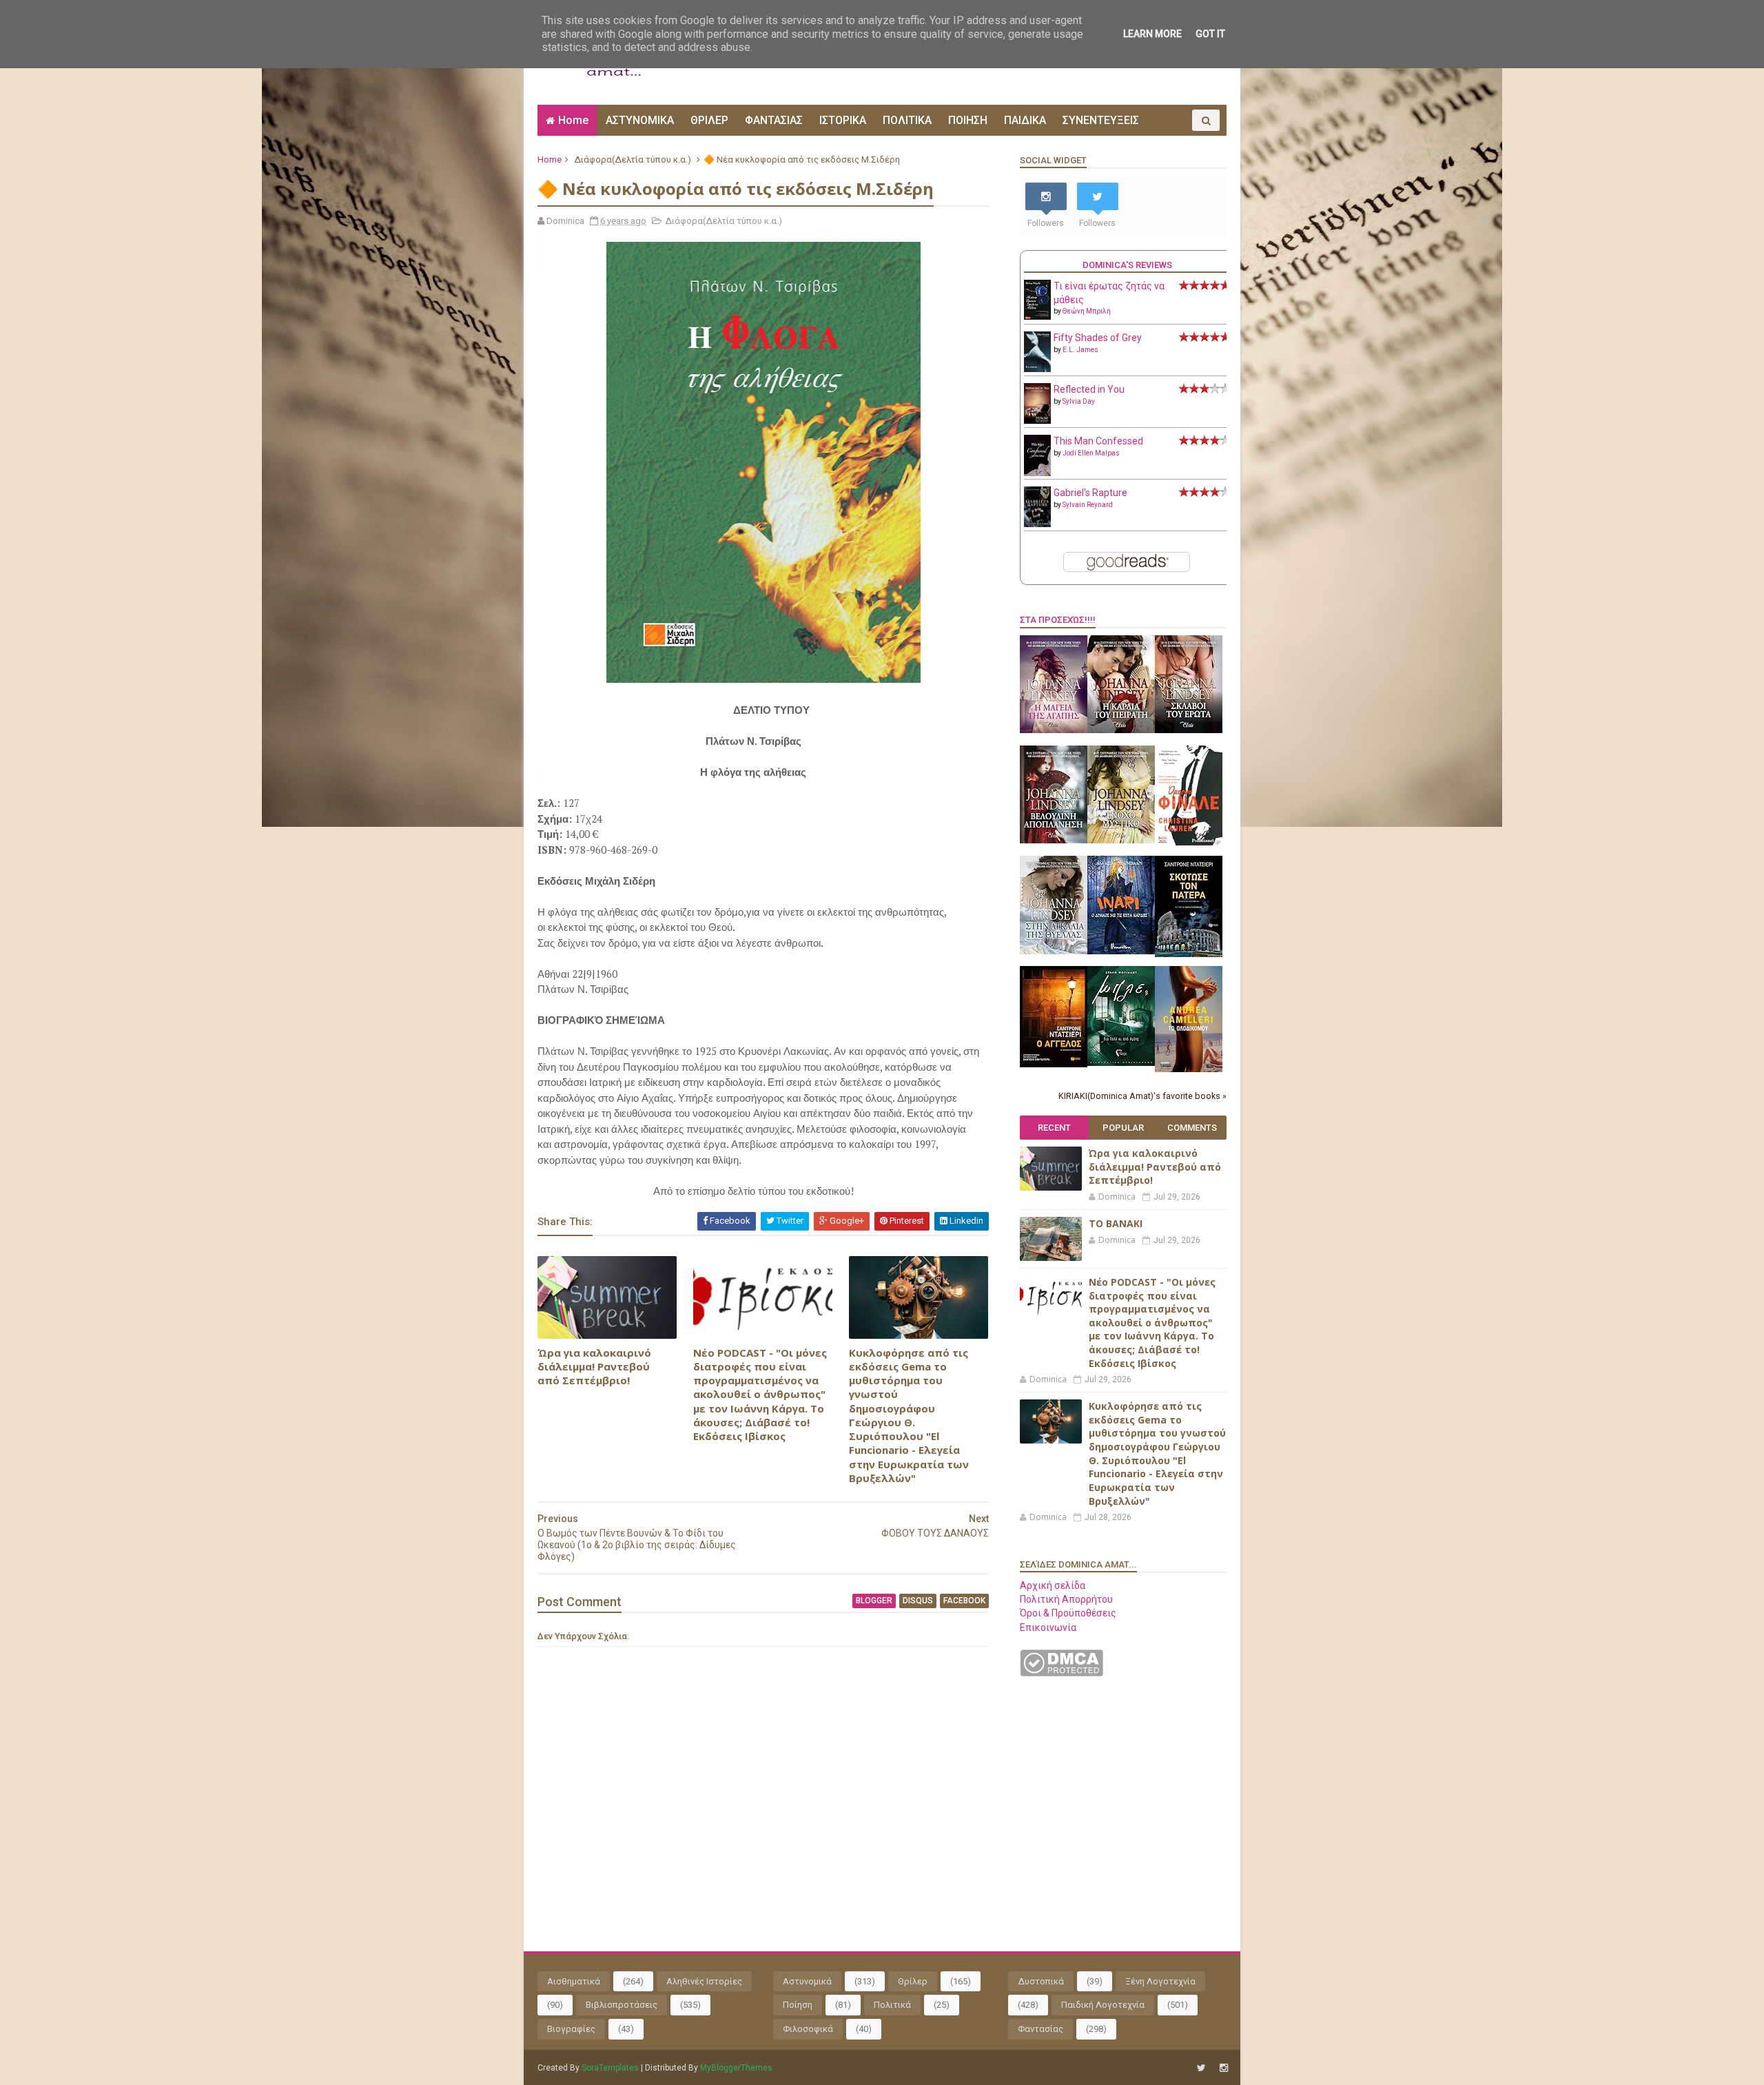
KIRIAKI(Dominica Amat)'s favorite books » (1142, 1096)
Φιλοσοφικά (808, 2029)
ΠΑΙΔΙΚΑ (1025, 120)
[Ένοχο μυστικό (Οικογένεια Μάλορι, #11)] (1121, 840)
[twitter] (1201, 2068)
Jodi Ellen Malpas (1091, 453)
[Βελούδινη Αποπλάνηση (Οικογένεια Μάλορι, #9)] (1054, 840)
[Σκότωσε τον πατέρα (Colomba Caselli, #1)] (1189, 954)
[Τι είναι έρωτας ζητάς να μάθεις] (1037, 316)
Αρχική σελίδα (1053, 1585)
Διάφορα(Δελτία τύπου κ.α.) (633, 160)
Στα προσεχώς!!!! (1058, 620)
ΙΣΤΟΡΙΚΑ (843, 120)
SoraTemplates (610, 2068)
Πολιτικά (892, 2005)
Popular (1123, 1128)
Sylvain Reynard (1088, 505)
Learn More (1152, 34)
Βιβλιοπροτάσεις (622, 2005)
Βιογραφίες (571, 2029)
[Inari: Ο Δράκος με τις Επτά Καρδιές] (1121, 951)
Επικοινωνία (1048, 1627)
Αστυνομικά (807, 1981)
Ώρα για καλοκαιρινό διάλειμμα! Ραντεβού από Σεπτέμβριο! (594, 1367)
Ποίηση (798, 2005)
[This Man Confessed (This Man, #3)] (1037, 473)
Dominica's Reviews (1127, 265)
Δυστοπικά (1041, 1981)
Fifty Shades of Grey (1098, 338)
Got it (1210, 34)
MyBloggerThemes (736, 2068)
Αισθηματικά (574, 1981)
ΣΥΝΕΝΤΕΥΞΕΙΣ (1101, 120)
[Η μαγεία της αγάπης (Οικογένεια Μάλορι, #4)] (1054, 730)
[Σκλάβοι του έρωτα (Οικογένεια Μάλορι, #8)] (1189, 730)
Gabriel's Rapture (1090, 493)
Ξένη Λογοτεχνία (1160, 1981)
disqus (918, 1601)
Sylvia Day (1079, 401)
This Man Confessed (1098, 441)
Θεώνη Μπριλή (1087, 311)
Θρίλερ (913, 1981)
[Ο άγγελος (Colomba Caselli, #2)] (1054, 1064)
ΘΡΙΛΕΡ (709, 120)
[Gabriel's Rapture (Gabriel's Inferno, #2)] (1037, 524)
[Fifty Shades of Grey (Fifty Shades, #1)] (1037, 369)
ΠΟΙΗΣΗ (968, 120)
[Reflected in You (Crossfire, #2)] (1037, 420)
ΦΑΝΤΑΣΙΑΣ (774, 120)
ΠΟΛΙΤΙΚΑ (907, 120)
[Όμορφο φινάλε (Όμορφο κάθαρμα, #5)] (1189, 842)
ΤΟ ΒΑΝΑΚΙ (1116, 1223)
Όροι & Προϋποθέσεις (1068, 1613)
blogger (874, 1601)
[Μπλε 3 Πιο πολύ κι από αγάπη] (1121, 1062)
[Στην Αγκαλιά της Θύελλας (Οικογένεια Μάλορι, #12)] (1054, 951)
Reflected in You (1089, 389)
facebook (964, 1601)
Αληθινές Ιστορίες (704, 1981)
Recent (1054, 1128)
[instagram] (1224, 2068)
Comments (1192, 1128)
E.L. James (1080, 350)
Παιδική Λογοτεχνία (1103, 2005)
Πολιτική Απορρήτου (1066, 1599)
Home (573, 120)
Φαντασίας (1040, 2029)
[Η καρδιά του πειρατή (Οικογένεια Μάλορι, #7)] (1121, 730)
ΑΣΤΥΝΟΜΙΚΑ (640, 120)
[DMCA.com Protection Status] (1062, 1673)
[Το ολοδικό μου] (1189, 1069)
